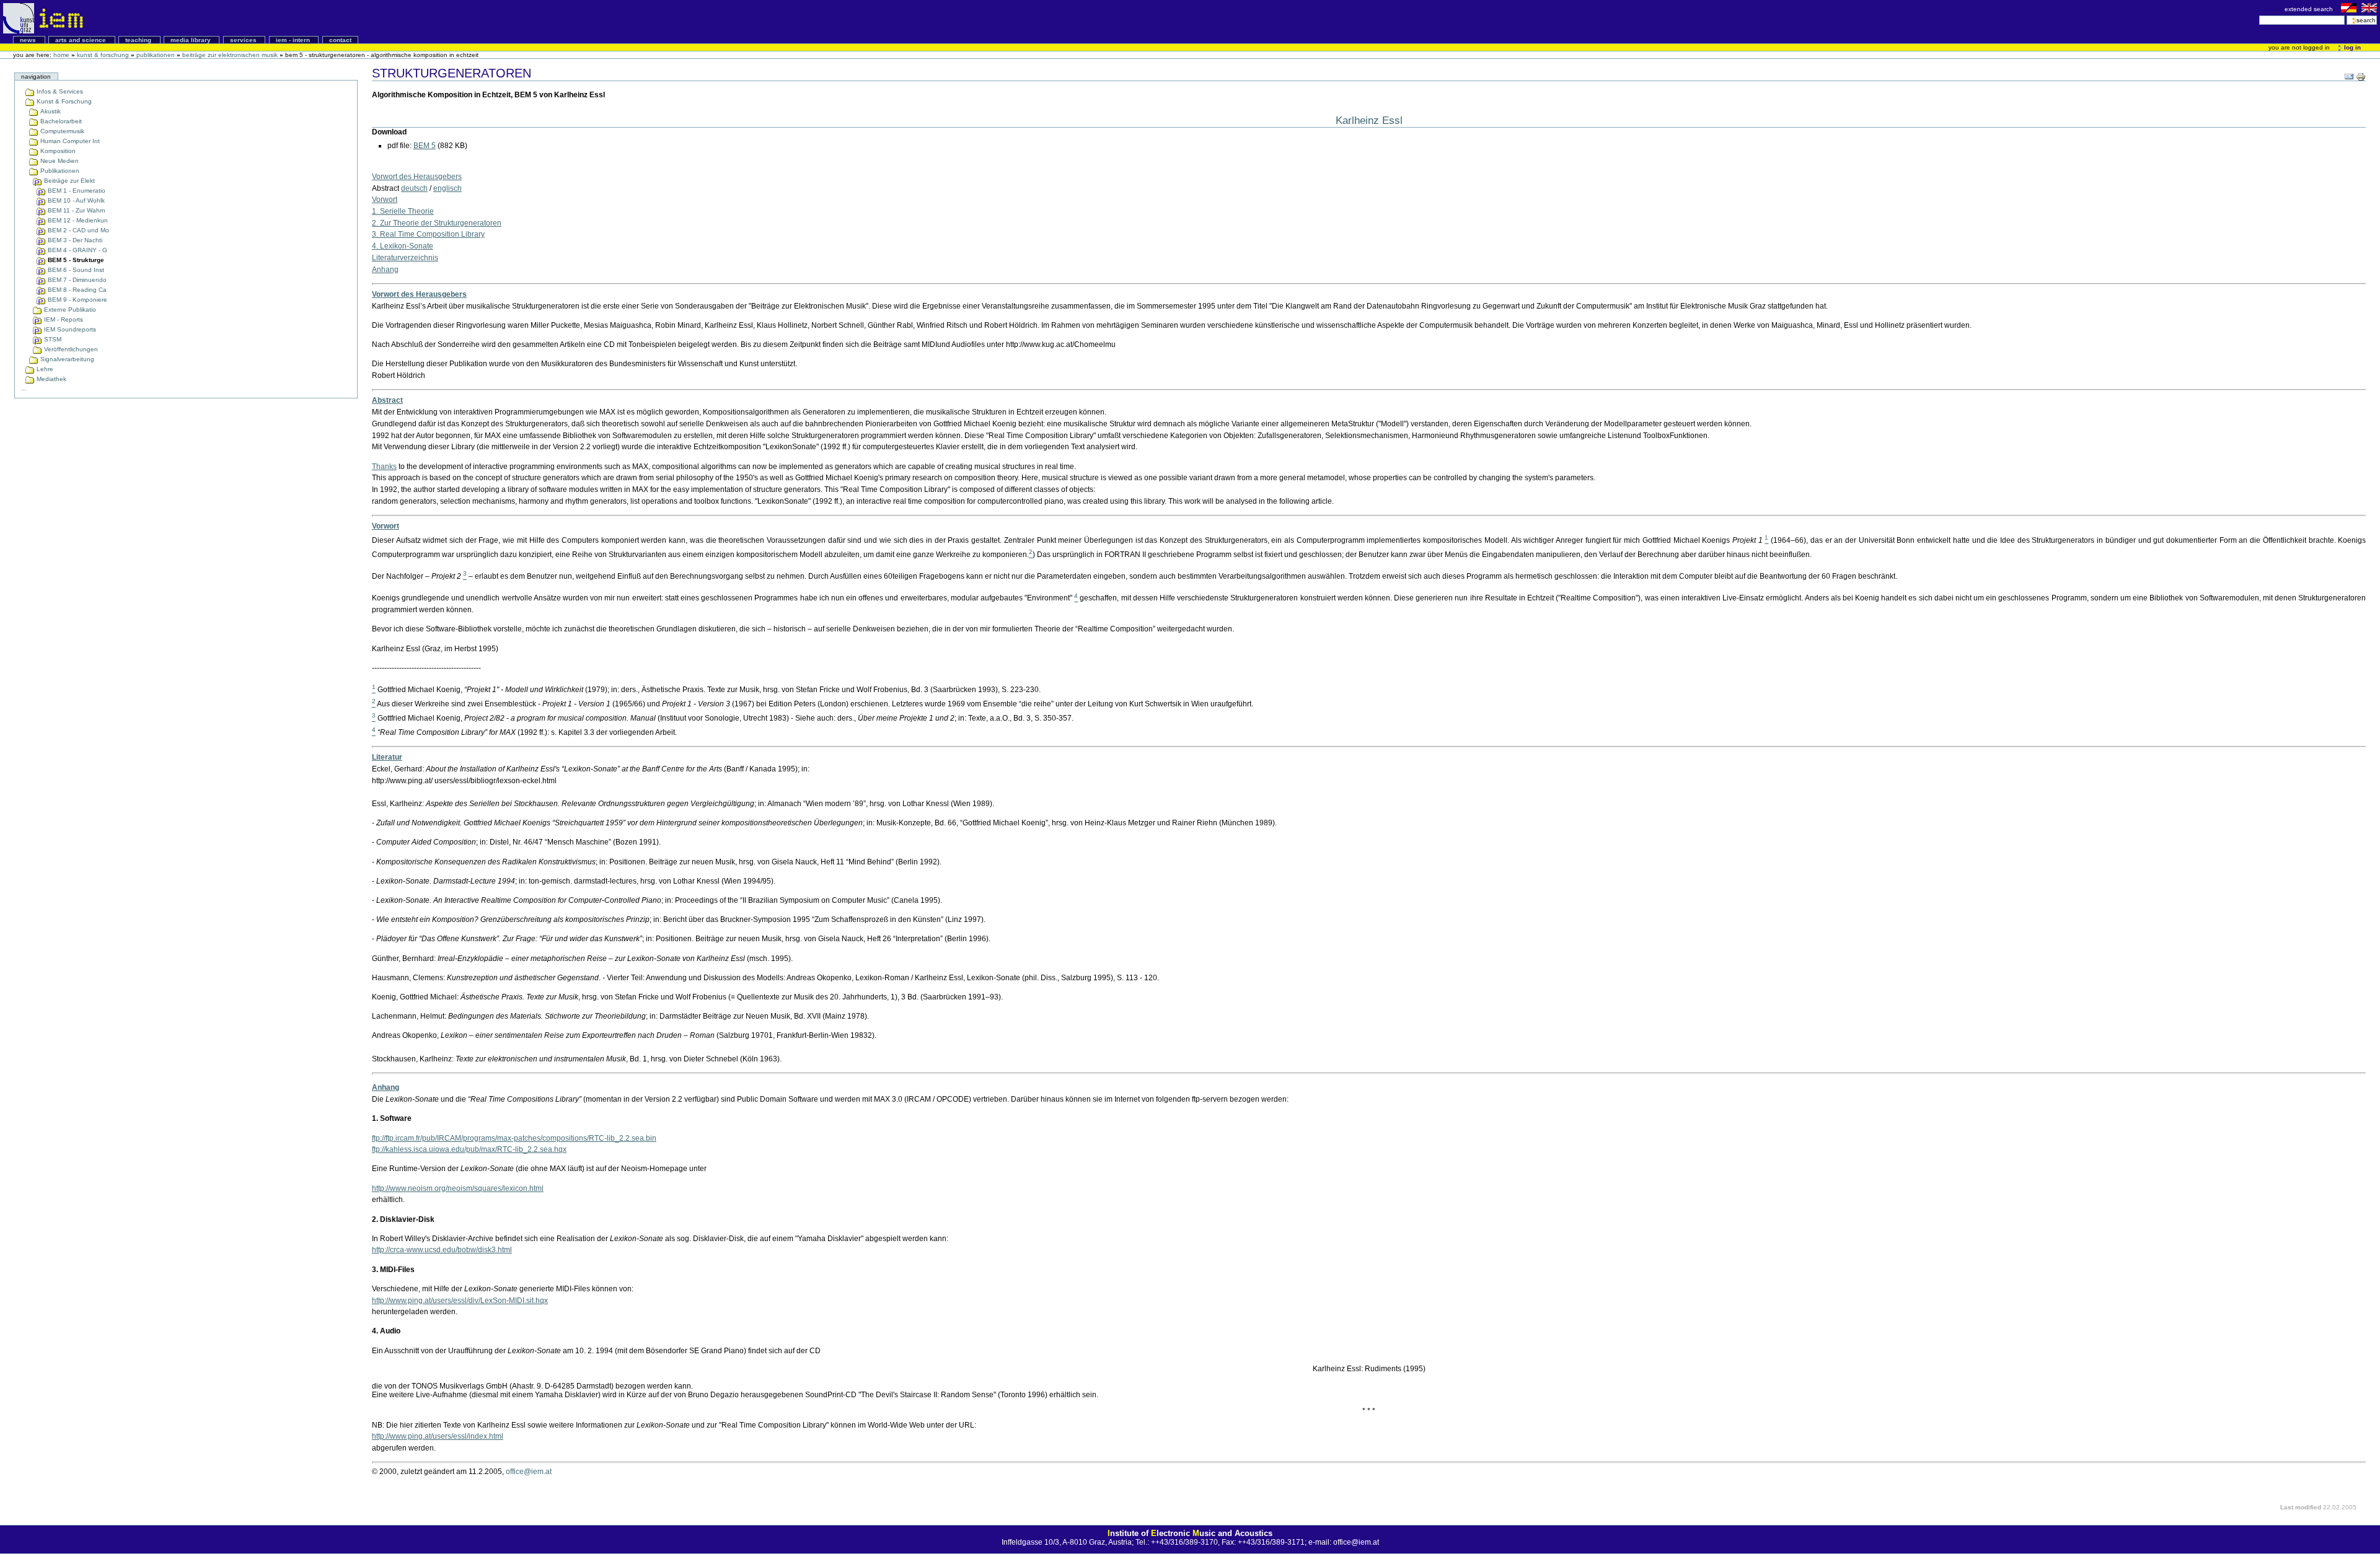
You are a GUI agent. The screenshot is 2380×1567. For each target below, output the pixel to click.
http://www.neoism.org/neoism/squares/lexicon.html (458, 1188)
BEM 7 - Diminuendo (76, 280)
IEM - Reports (63, 319)
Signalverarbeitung (66, 359)
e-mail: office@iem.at (1344, 1542)
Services (244, 40)
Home (61, 55)
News (29, 40)
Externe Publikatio (69, 309)
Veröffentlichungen (70, 349)
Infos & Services (59, 91)
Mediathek (51, 379)
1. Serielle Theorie (403, 211)
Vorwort (385, 200)
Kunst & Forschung (103, 55)
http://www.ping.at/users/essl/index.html (438, 1436)
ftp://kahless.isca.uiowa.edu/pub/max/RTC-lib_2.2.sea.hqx (469, 1149)
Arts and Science (82, 40)
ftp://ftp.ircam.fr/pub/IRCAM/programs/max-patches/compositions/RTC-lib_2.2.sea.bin (514, 1138)
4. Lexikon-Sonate (403, 246)
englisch (447, 188)
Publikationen (156, 55)
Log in (2351, 47)
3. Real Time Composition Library (428, 234)
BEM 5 (425, 146)
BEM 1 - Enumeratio (76, 191)
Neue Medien (59, 161)
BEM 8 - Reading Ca (76, 290)
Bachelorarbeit (60, 121)
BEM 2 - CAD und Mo (77, 230)
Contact (340, 40)
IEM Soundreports (69, 329)
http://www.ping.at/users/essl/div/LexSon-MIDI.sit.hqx (460, 1301)
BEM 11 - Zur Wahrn (76, 210)
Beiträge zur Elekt (68, 181)
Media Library (192, 40)
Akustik (50, 111)
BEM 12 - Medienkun (77, 220)
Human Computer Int (69, 141)
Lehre (44, 369)
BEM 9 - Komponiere (77, 300)
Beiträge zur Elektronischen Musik (230, 55)
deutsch (414, 188)
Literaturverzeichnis (405, 258)
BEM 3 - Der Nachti (74, 240)
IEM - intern (294, 40)
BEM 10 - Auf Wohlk (75, 200)
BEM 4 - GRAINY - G (77, 250)
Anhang (385, 270)
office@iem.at (529, 1472)
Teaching (139, 40)
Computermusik (61, 131)
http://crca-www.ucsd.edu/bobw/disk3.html (442, 1250)
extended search (2310, 9)
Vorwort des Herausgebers (417, 177)
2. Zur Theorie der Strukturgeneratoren (437, 223)
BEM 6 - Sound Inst (75, 270)
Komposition (57, 151)
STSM (52, 339)
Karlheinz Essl (1369, 120)
